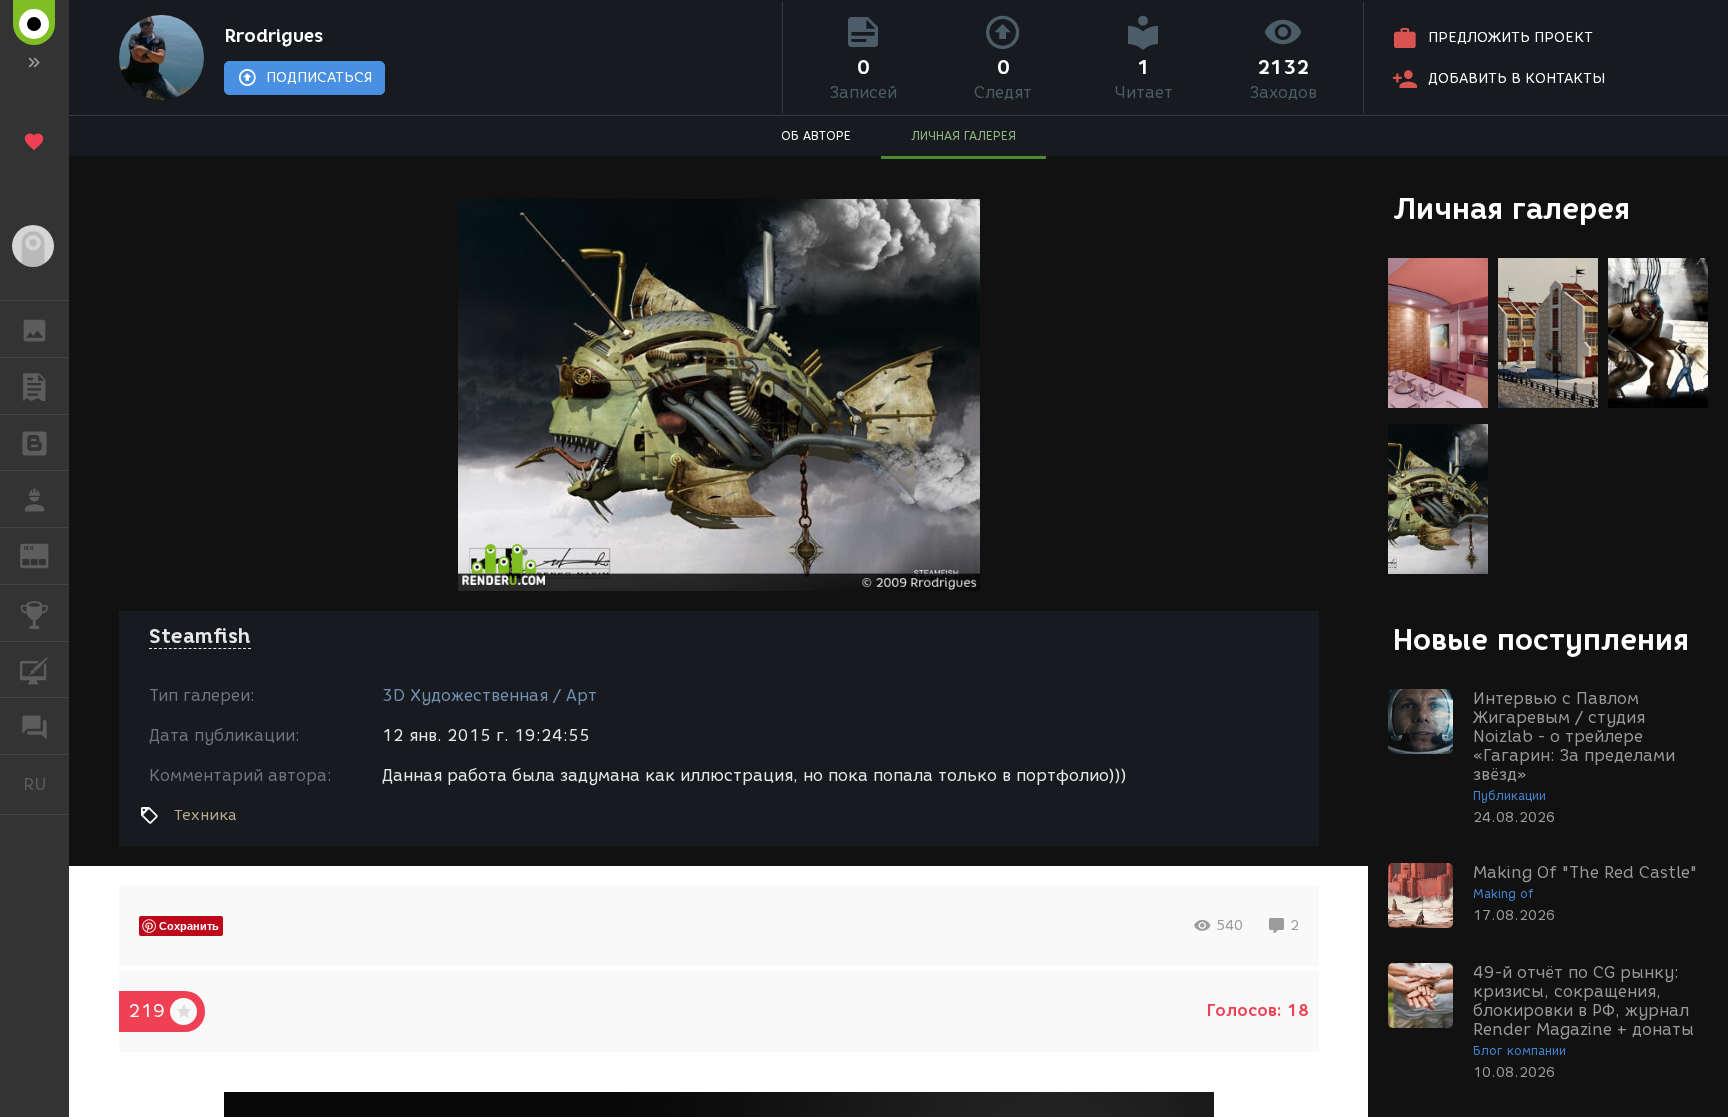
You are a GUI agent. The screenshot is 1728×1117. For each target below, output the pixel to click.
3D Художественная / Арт (489, 695)
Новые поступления (1541, 639)
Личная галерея (1511, 208)
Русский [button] (46, 784)
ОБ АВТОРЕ (816, 135)
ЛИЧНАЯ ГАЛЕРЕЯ (963, 135)
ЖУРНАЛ (46, 554)
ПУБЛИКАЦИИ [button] (34, 386)
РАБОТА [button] (34, 499)
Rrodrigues (273, 36)
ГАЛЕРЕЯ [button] (34, 329)
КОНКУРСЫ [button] (34, 613)
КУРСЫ (34, 670)
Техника (205, 815)
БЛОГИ (34, 443)
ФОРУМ (34, 726)
